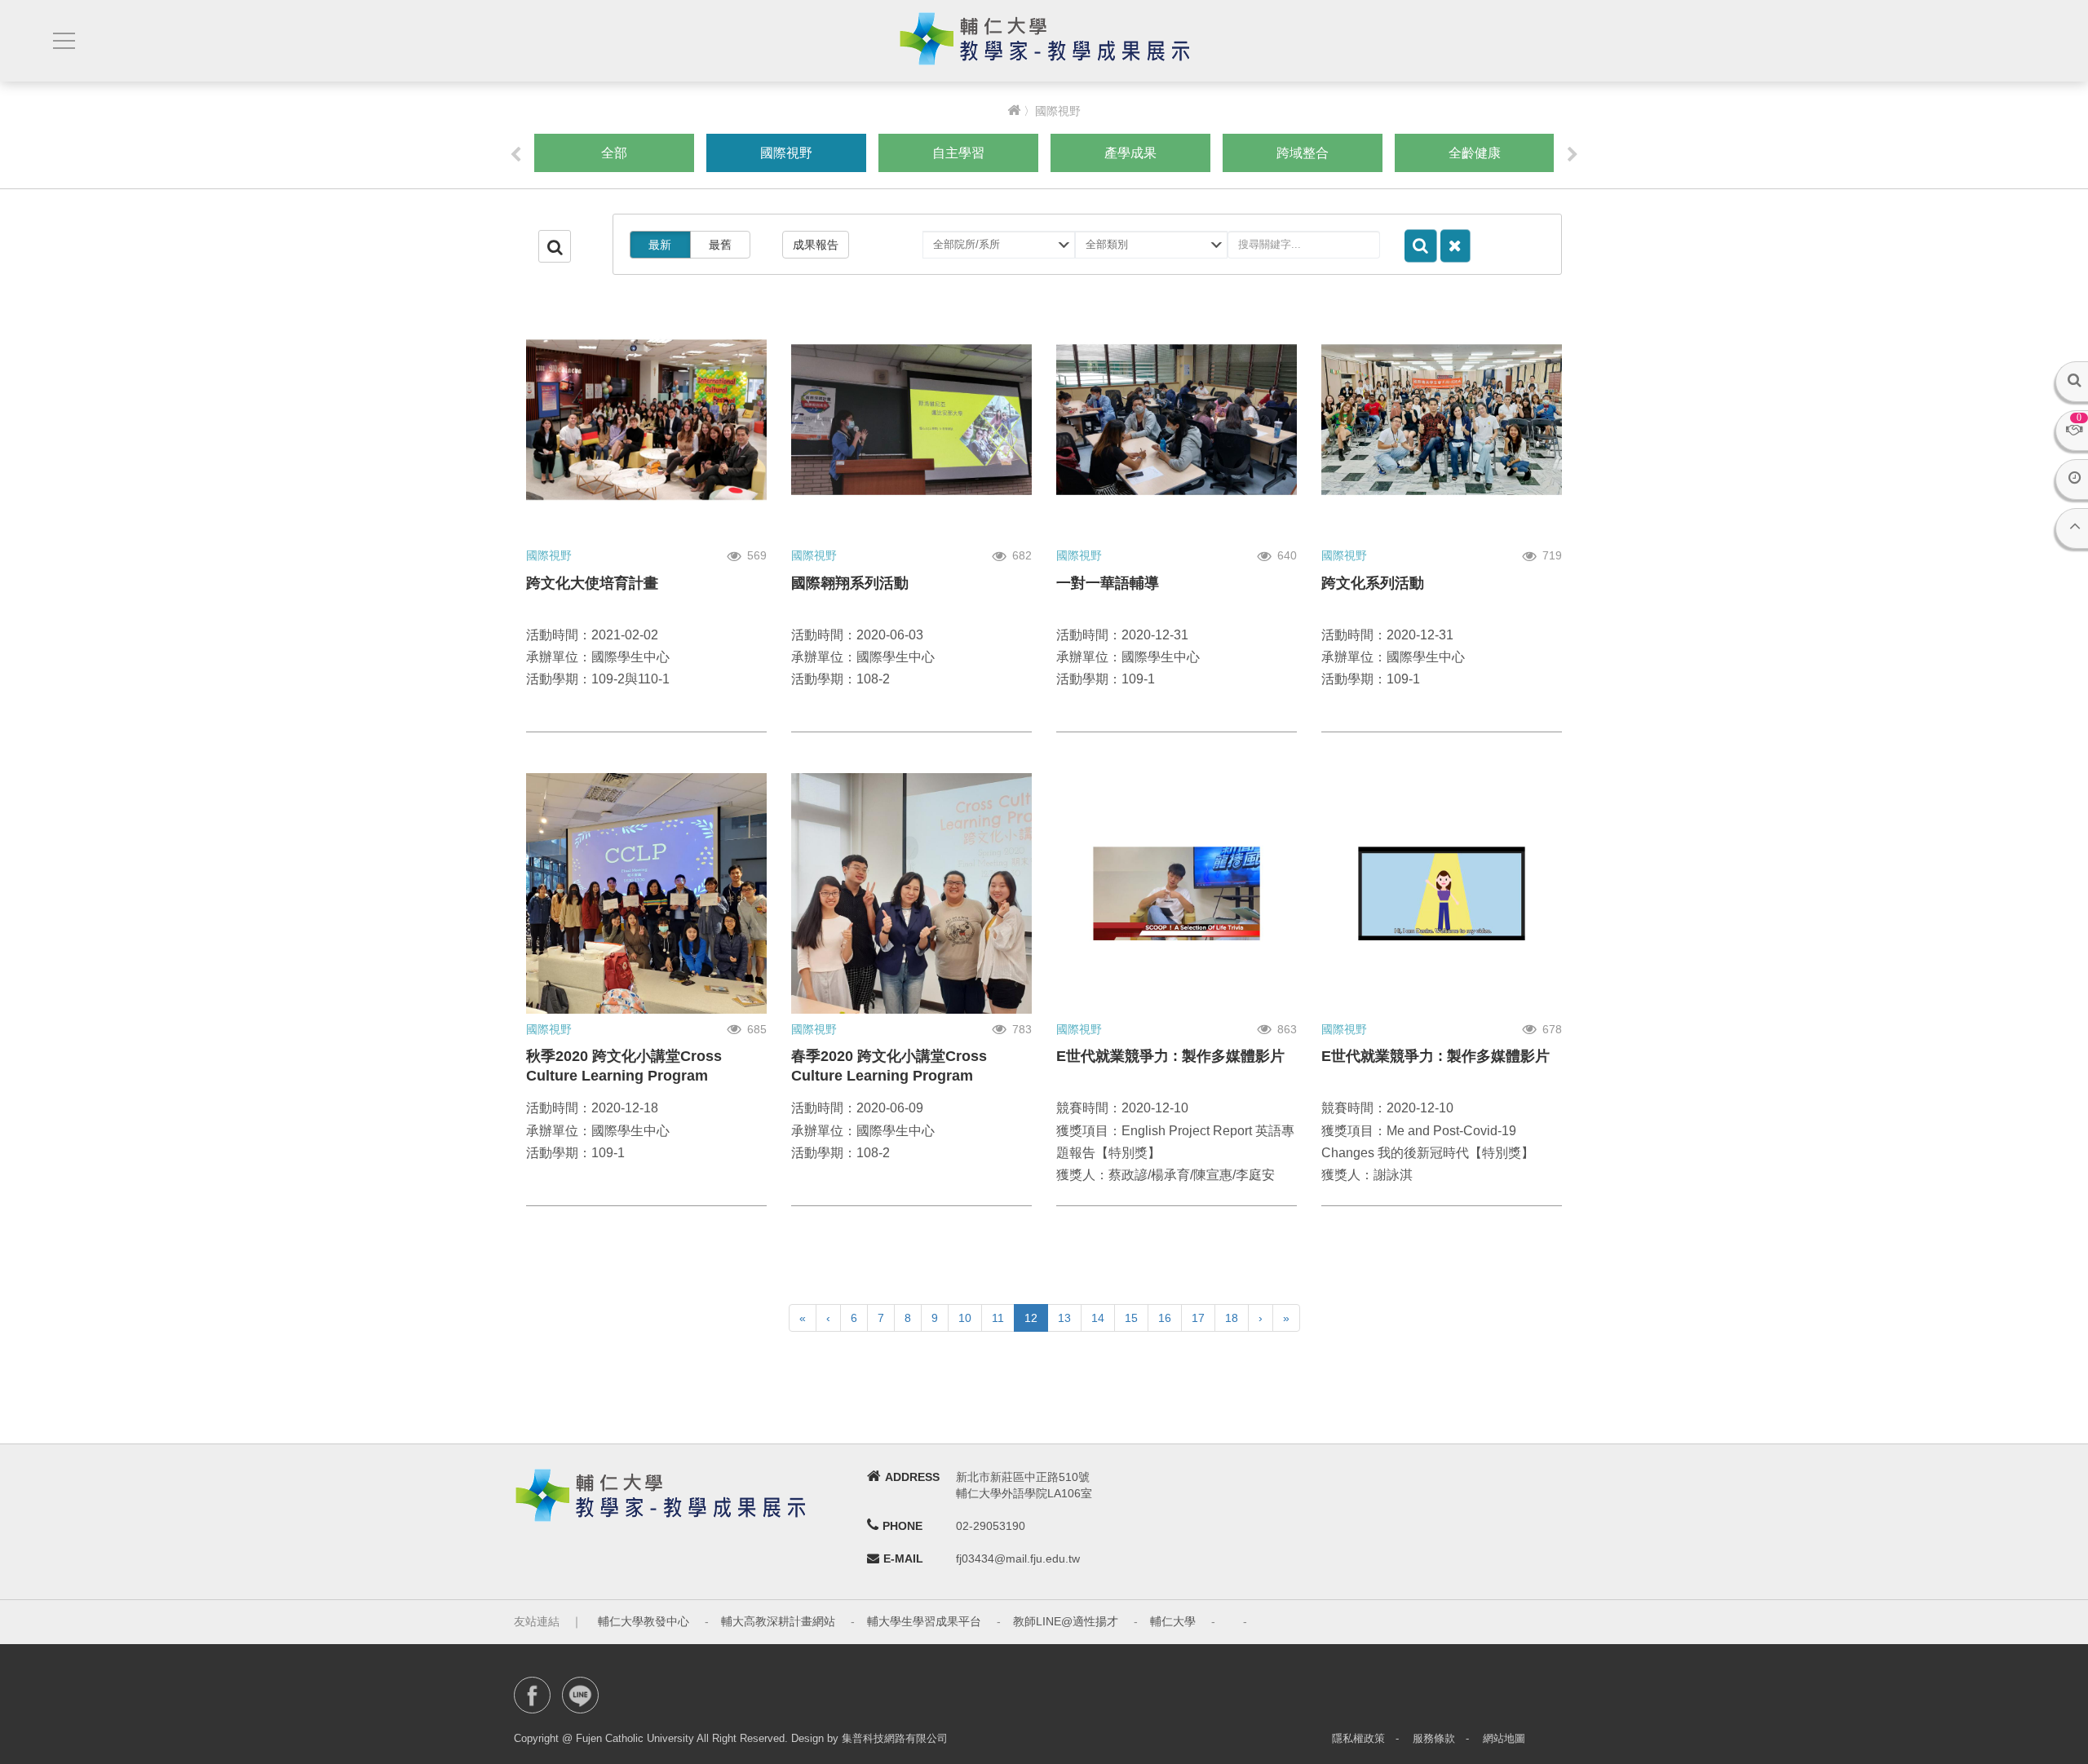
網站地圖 (1504, 1738)
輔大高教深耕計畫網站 (778, 1621)
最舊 (720, 245)
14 (1098, 1318)
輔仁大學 (1173, 1621)
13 (1064, 1318)
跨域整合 (1303, 153)
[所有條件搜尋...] (1421, 246)
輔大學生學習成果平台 (924, 1621)
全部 (614, 153)
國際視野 (786, 153)
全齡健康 (1475, 153)
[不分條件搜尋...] (1455, 246)
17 (1198, 1318)
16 (1165, 1318)
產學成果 (1130, 153)
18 (1232, 1318)
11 (998, 1318)
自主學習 (958, 153)
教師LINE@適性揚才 (1066, 1621)
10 (965, 1318)
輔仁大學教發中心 (644, 1621)
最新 (660, 245)
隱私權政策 (1358, 1738)
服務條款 (1434, 1738)
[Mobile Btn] (62, 41)
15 (1131, 1318)
